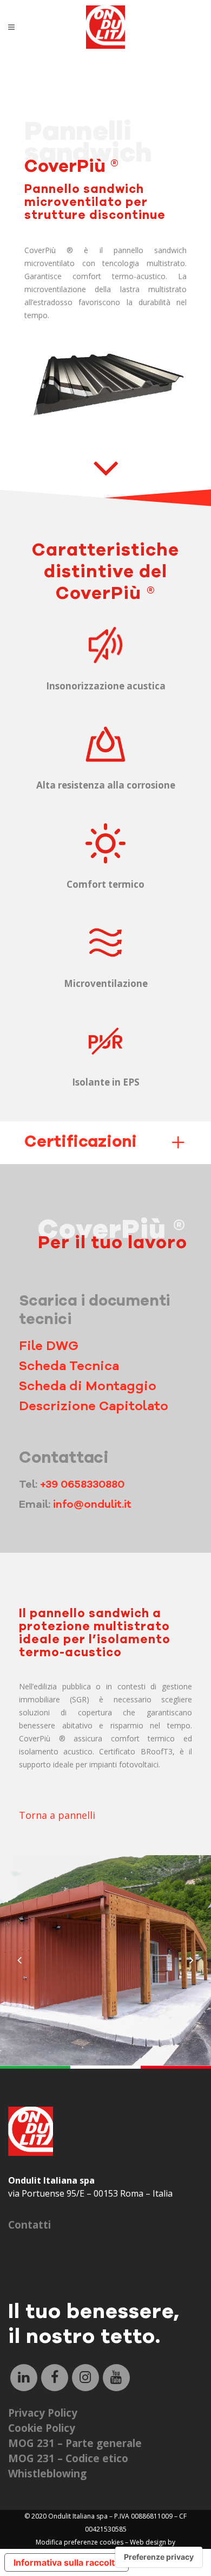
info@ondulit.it (92, 1504)
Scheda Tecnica (69, 1366)
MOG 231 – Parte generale (75, 2443)
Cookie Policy (42, 2428)
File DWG (49, 1346)
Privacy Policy (43, 2413)
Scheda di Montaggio (88, 1386)
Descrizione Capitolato (94, 1406)
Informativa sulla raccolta (67, 2562)
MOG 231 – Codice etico (68, 2458)
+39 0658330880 (82, 1484)
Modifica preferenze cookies (80, 2542)
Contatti (29, 2225)
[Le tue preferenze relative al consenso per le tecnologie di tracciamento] (159, 2557)
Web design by (153, 2542)
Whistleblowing (47, 2474)
